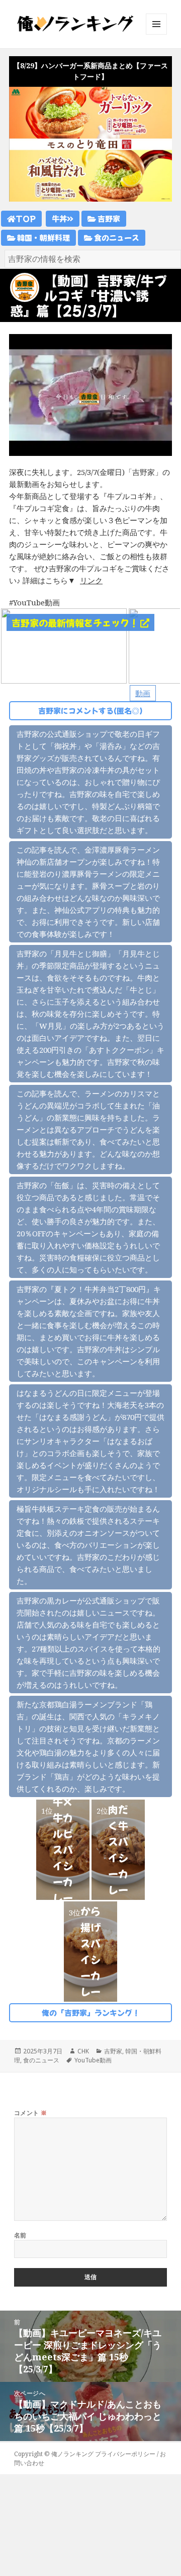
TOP (26, 218)
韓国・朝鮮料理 (43, 237)
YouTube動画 (93, 2060)
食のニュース (116, 237)
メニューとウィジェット (156, 34)
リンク (91, 580)
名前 (20, 2235)
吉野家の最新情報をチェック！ (76, 622)
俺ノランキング (72, 2454)
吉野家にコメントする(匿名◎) (90, 710)
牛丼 (59, 218)
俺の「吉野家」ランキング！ (91, 2012)
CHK (83, 2051)
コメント (31, 2113)
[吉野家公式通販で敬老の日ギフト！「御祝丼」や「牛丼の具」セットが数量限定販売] (64, 645)
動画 (143, 693)
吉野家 (108, 218)
